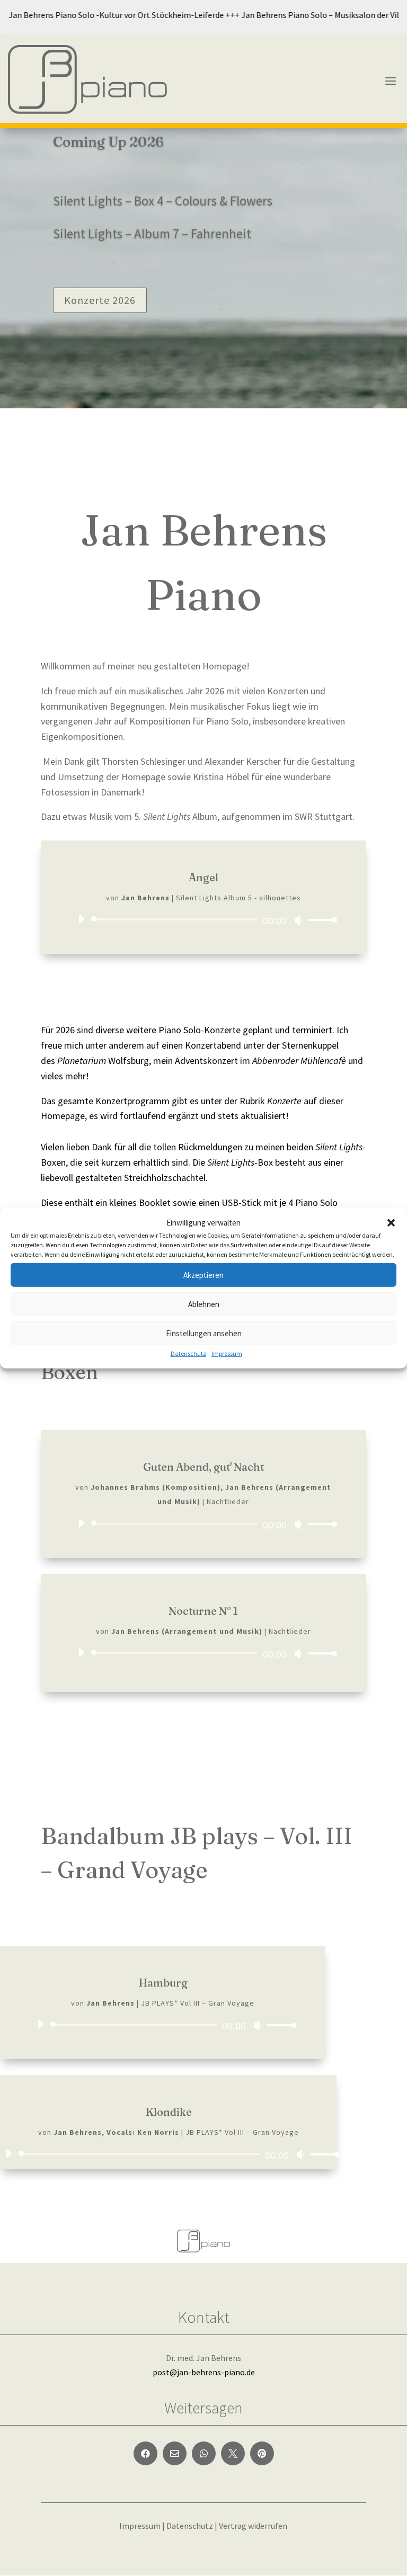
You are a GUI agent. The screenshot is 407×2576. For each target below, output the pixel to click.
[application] (203, 919)
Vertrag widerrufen (253, 2526)
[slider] (320, 920)
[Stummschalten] (298, 920)
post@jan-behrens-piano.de (204, 2372)
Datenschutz (188, 1353)
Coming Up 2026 (108, 142)
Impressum (227, 1353)
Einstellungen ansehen (204, 1333)
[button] (391, 1222)
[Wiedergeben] (81, 919)
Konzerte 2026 (100, 300)
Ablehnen (204, 1304)
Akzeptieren (203, 1275)
